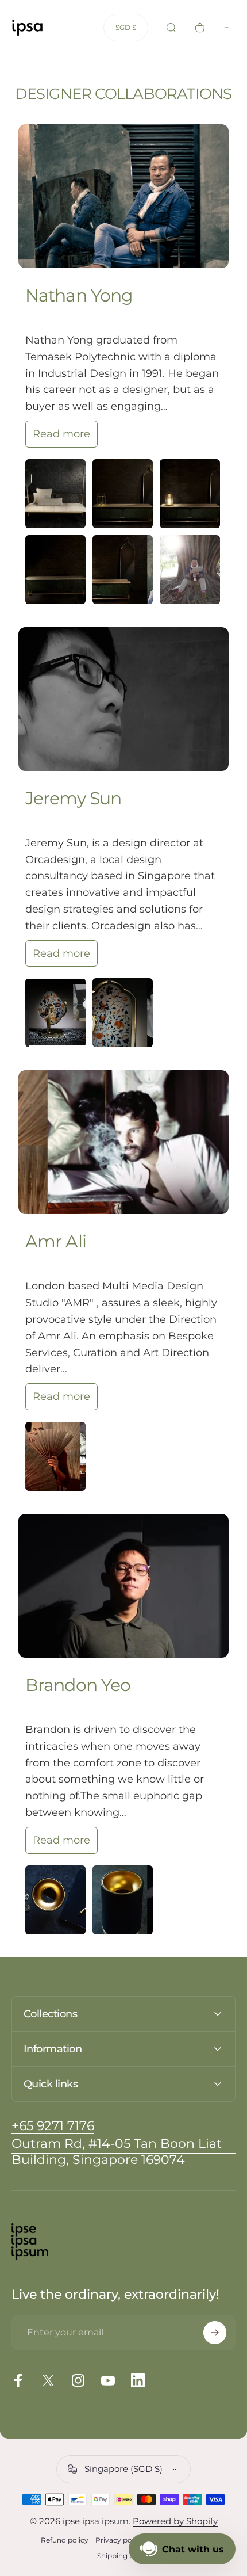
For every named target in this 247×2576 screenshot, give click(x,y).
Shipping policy (123, 2556)
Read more (61, 434)
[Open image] (55, 494)
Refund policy (65, 2540)
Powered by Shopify (175, 2521)
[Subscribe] (215, 2333)
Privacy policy (119, 2540)
